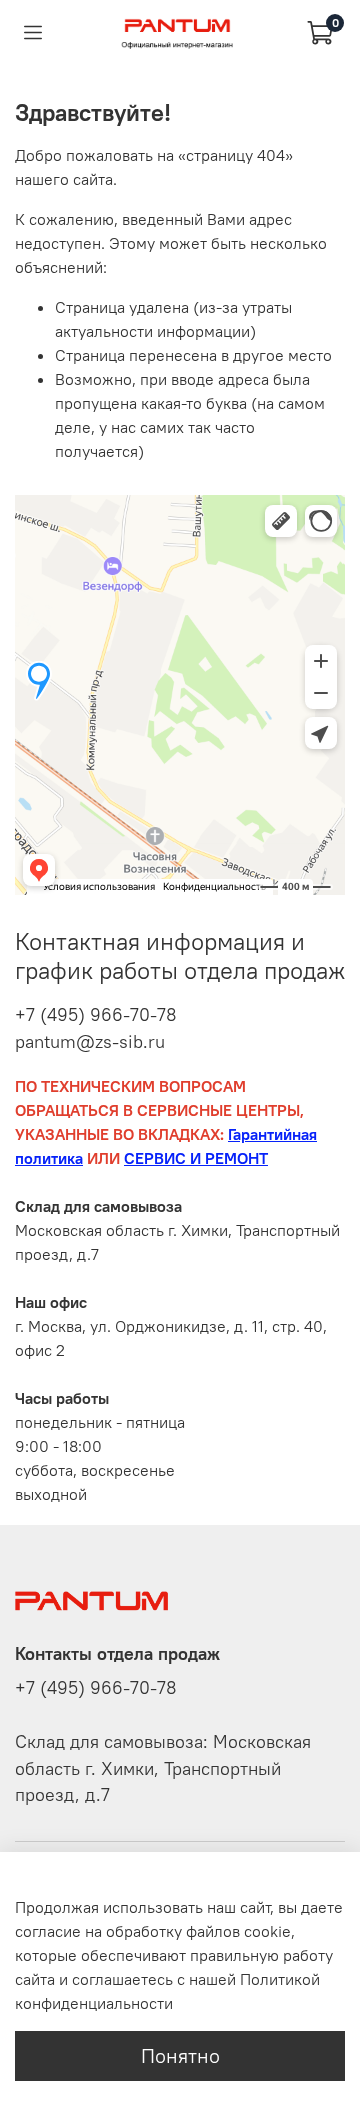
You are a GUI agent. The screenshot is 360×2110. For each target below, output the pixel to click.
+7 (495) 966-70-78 (96, 1014)
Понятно (180, 2055)
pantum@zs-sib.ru (90, 1041)
